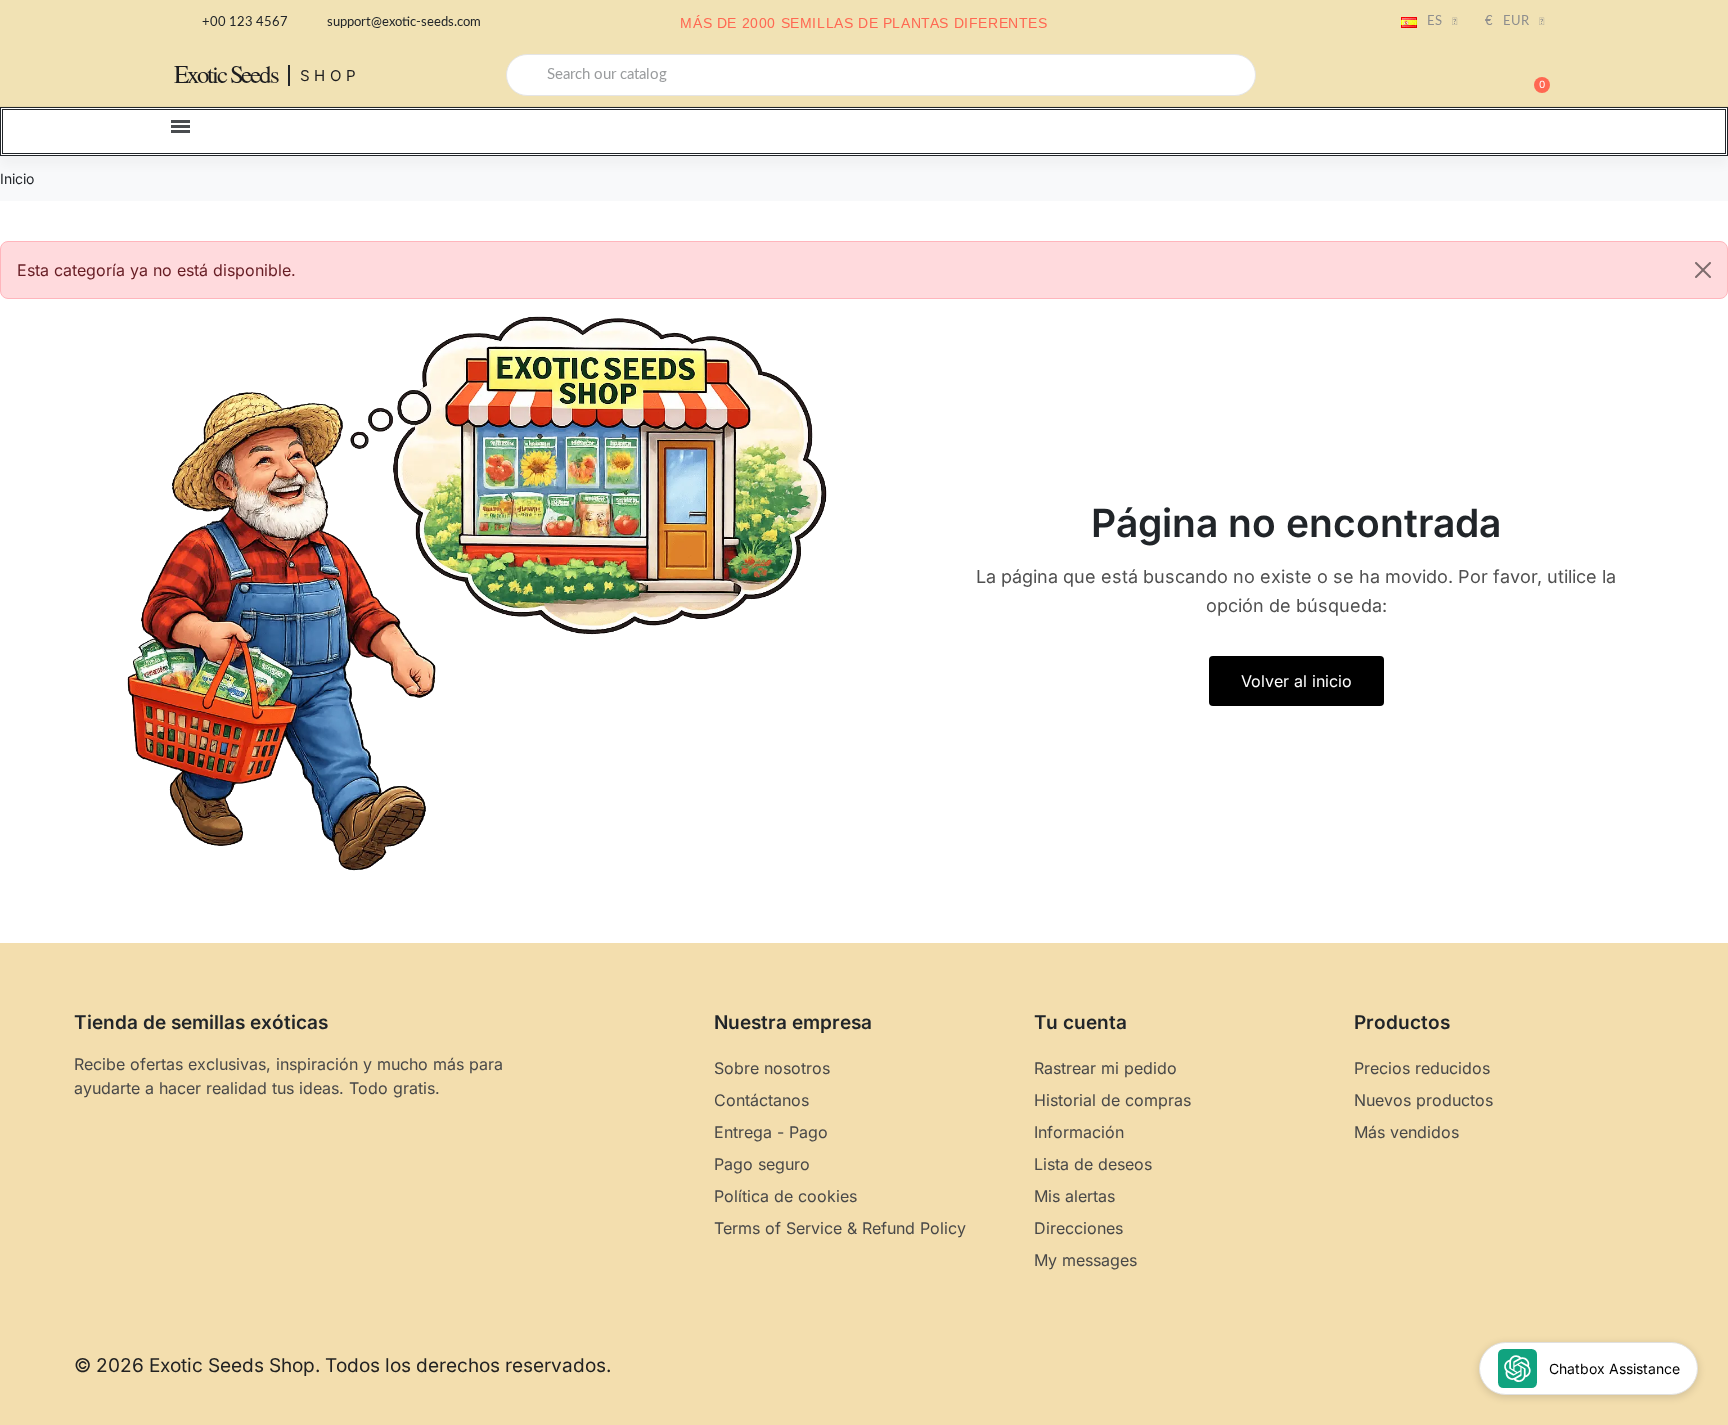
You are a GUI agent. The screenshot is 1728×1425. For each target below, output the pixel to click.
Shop (330, 75)
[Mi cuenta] (1464, 77)
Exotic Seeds (226, 73)
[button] (1533, 75)
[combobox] (881, 75)
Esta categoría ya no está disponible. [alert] (156, 270)
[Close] (1703, 270)
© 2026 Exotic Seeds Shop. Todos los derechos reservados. (342, 1365)
